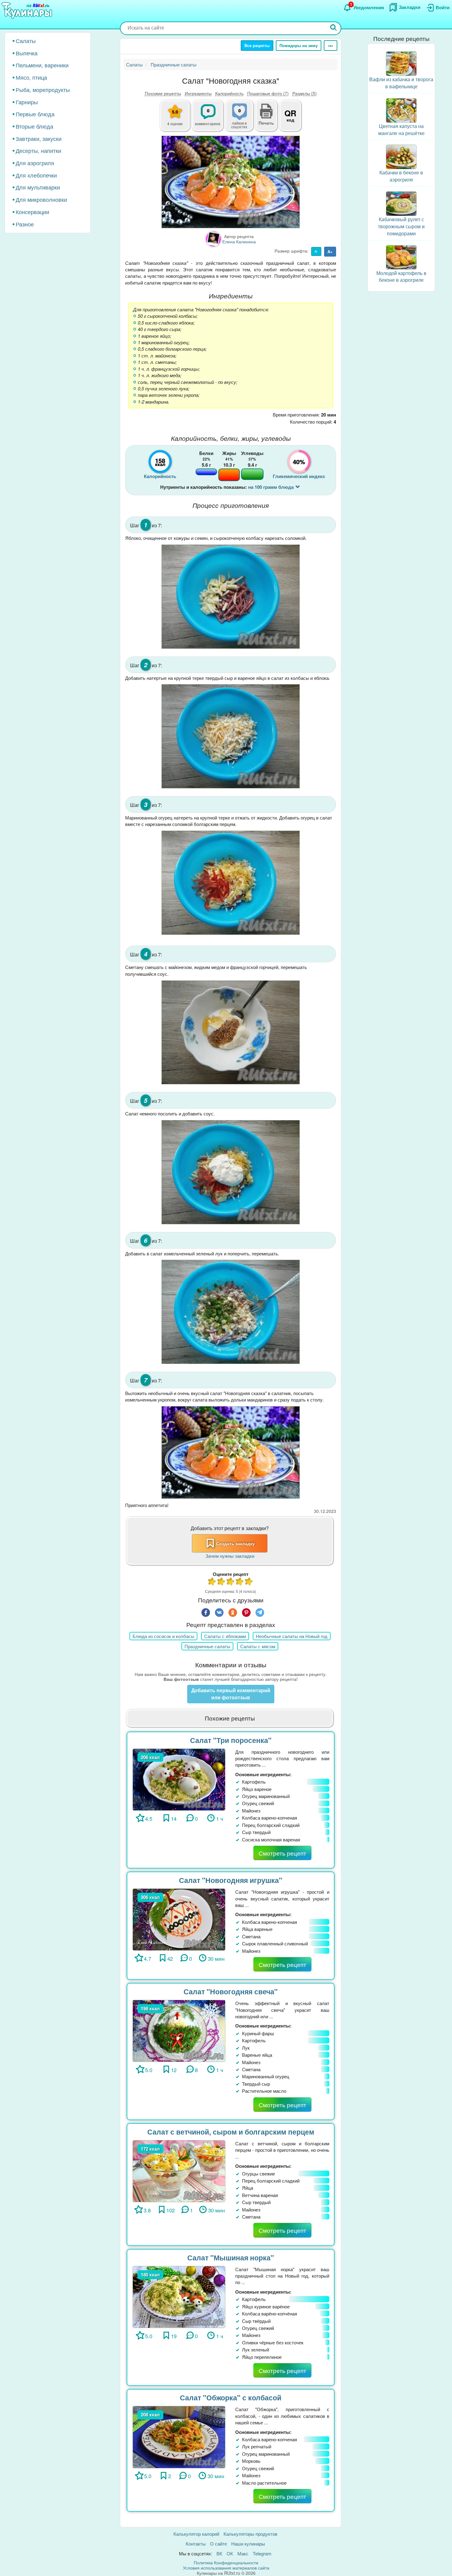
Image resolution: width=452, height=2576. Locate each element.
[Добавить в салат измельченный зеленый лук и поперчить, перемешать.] (231, 1312)
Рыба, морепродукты (43, 90)
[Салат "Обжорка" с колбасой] (179, 2436)
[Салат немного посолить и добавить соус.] (231, 1172)
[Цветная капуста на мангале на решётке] (401, 110)
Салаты (26, 41)
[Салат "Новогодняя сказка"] (231, 182)
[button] (266, 122)
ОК (230, 2553)
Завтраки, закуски (39, 138)
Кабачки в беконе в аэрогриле (401, 176)
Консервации (32, 212)
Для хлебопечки (36, 175)
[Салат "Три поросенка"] (179, 1779)
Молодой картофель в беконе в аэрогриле (401, 276)
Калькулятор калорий (196, 2534)
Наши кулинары (248, 2544)
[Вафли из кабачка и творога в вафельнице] (401, 63)
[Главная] (28, 11)
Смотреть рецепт (282, 1853)
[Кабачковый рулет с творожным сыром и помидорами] (401, 203)
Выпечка (27, 53)
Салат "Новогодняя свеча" (231, 1991)
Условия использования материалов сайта (226, 2568)
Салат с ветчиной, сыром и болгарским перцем (231, 2132)
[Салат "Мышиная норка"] (179, 2296)
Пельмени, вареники (42, 65)
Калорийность (229, 93)
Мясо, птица (31, 77)
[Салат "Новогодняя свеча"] (179, 2030)
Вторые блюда (34, 126)
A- (316, 251)
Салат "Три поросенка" (231, 1740)
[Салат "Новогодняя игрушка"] (179, 1919)
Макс (243, 2553)
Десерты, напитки (38, 150)
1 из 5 (212, 1582)
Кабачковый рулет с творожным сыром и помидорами (401, 226)
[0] (243, 119)
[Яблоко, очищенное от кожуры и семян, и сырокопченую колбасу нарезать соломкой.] (231, 596)
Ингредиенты (198, 93)
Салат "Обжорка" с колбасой (231, 2397)
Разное (25, 224)
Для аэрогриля (35, 163)
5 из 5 (249, 1582)
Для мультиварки (38, 187)
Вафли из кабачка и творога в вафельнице (401, 83)
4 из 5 (240, 1582)
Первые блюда (35, 114)
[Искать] (334, 28)
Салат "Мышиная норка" (231, 2257)
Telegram (262, 2553)
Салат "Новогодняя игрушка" (231, 1880)
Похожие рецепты (163, 93)
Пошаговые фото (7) (268, 93)
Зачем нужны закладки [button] (230, 1556)
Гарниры (27, 102)
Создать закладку (236, 1543)
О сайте (218, 2544)
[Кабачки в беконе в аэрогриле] (401, 156)
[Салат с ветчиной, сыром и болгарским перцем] (179, 2170)
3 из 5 (231, 1582)
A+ (330, 251)
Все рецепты (257, 45)
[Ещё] (331, 46)
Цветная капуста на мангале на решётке (401, 130)
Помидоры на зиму (299, 45)
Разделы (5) (305, 93)
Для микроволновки (41, 199)
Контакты (196, 2544)
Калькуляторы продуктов (250, 2534)
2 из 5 (221, 1582)
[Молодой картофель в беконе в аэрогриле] (401, 256)
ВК (219, 2553)
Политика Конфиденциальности (226, 2562)
